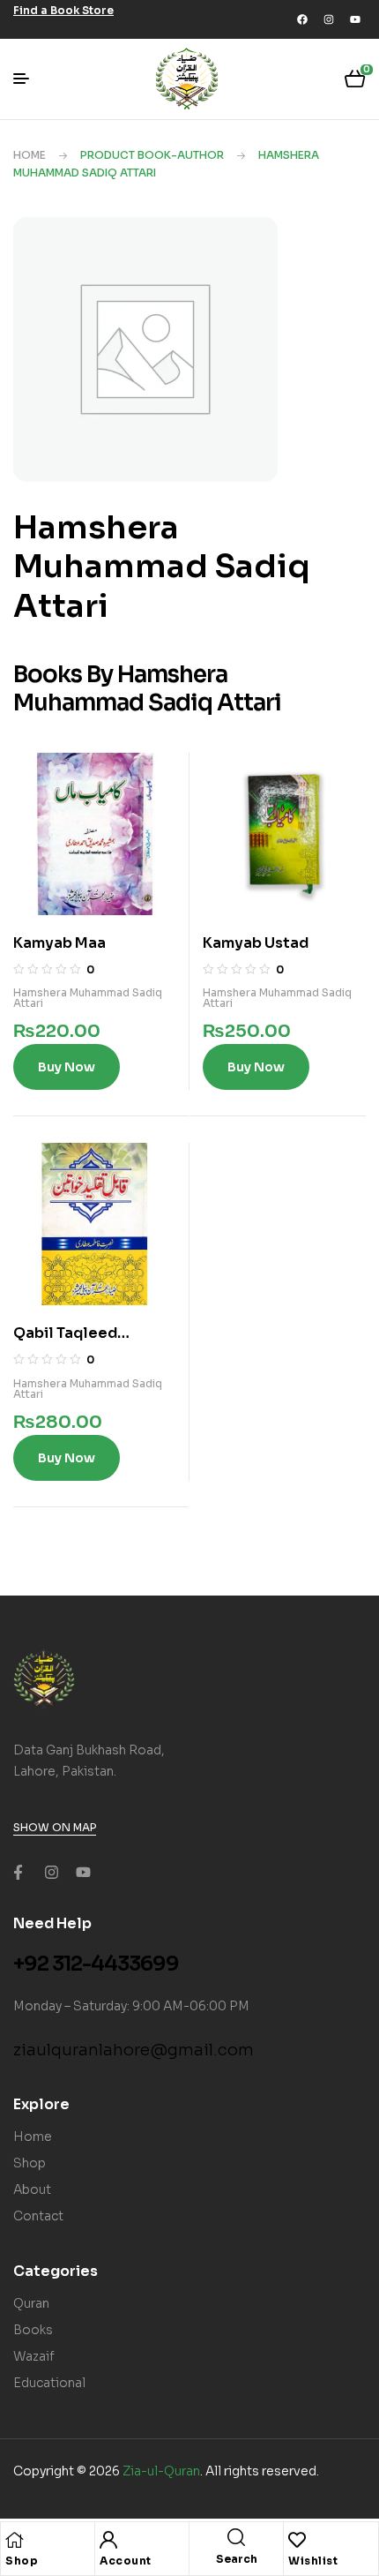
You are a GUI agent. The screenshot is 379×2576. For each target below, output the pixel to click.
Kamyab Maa (59, 943)
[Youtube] (355, 19)
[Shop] (14, 2540)
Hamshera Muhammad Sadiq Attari (88, 998)
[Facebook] (302, 19)
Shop (22, 2561)
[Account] (108, 2540)
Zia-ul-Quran (161, 2471)
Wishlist (313, 2561)
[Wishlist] (297, 2540)
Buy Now (67, 1067)
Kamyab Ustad (256, 943)
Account (126, 2561)
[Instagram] (329, 19)
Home (30, 155)
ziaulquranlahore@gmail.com (134, 2050)
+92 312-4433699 (96, 1964)
